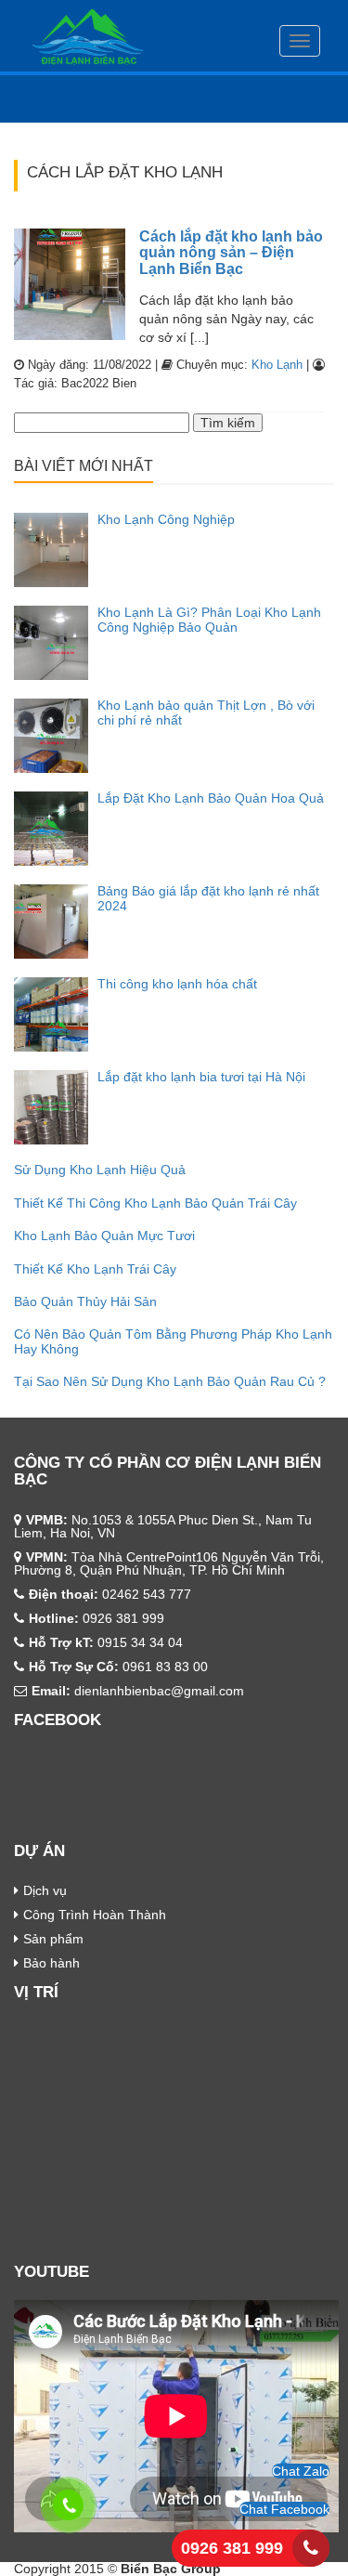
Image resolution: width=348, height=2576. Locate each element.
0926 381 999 (232, 2548)
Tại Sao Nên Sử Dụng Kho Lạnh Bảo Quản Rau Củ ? (170, 1381)
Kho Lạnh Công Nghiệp (166, 519)
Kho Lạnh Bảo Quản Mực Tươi (104, 1236)
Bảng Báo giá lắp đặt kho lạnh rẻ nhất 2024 (208, 898)
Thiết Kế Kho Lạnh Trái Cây (95, 1269)
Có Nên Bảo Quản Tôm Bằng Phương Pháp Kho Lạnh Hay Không (173, 1341)
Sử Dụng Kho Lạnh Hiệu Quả (100, 1170)
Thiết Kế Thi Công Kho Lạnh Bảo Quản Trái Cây (155, 1203)
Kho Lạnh (277, 365)
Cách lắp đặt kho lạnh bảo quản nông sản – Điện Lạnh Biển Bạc (231, 253)
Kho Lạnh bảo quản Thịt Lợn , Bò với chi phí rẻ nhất (206, 712)
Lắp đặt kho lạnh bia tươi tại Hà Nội (201, 1077)
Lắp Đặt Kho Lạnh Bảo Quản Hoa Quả (211, 798)
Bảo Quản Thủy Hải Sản (85, 1301)
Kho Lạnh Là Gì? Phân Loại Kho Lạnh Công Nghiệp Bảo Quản (209, 619)
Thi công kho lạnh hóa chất (177, 984)
